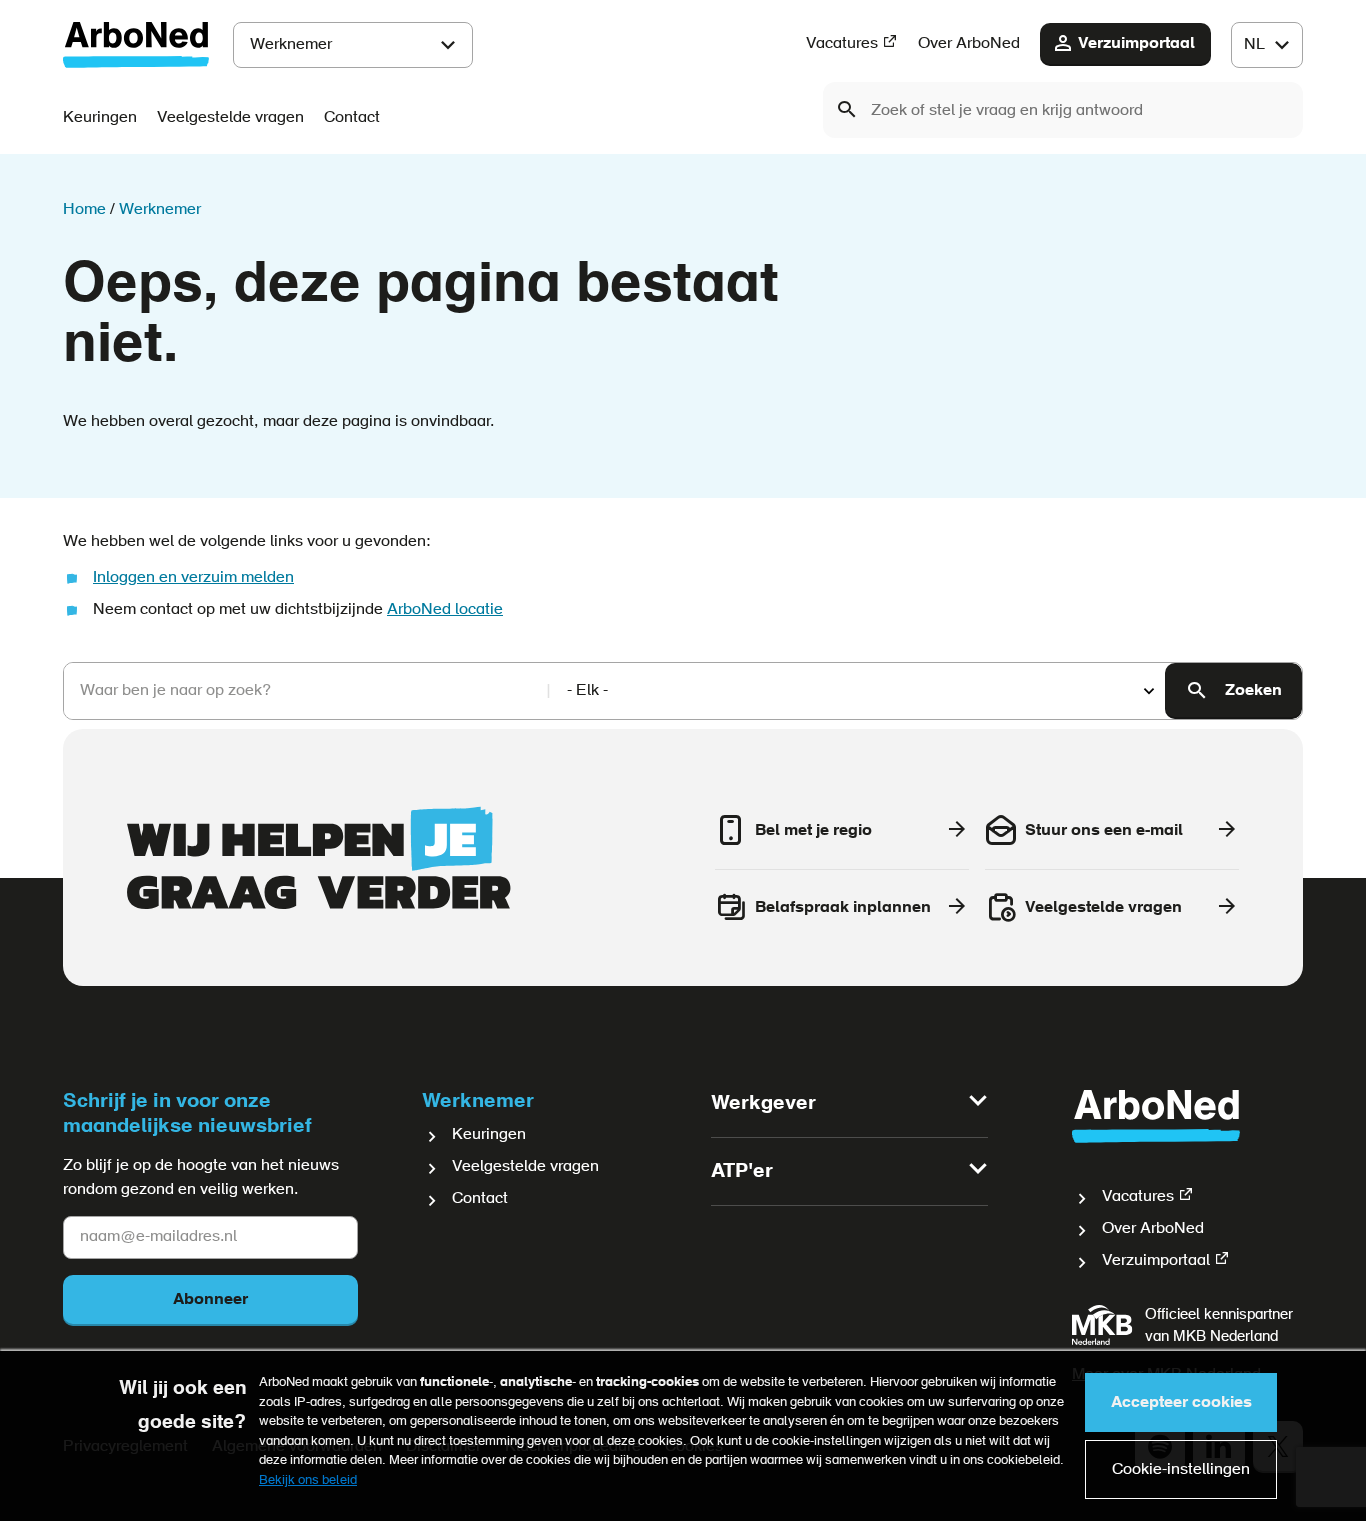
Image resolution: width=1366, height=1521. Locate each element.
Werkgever (763, 1104)
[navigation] (1267, 45)
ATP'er (742, 1172)
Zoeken (1253, 691)
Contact (352, 118)
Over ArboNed (969, 44)
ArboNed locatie (445, 610)
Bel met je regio (813, 831)
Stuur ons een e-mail (1104, 831)
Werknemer (291, 45)
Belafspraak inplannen (843, 908)
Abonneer (210, 1300)
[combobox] (1063, 110)
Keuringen (100, 118)
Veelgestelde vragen (230, 118)
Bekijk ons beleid (308, 1480)
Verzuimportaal (1136, 44)
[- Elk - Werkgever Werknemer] (858, 691)
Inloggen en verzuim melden (193, 578)
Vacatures (842, 44)
